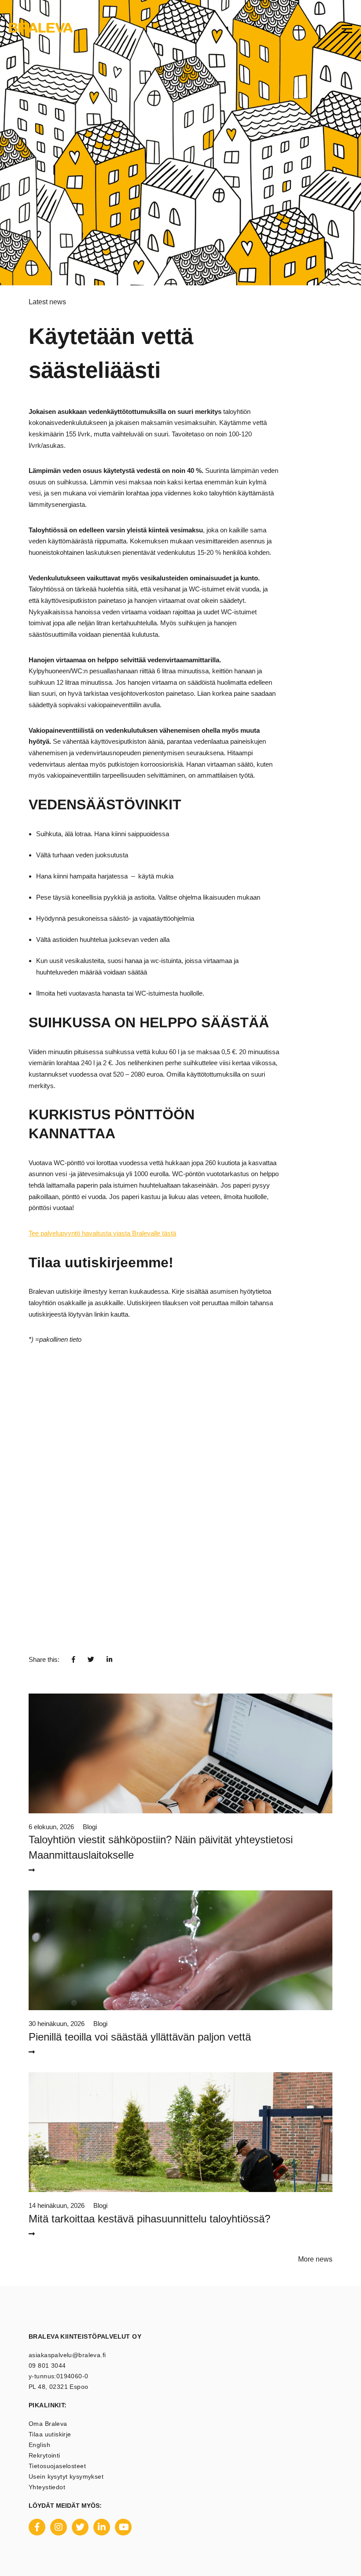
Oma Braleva (48, 2424)
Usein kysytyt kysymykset (66, 2476)
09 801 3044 (47, 2366)
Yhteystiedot (47, 2487)
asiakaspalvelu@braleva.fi (67, 2355)
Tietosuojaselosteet (57, 2466)
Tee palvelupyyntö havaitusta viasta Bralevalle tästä (102, 1233)
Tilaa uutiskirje (50, 2434)
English (39, 2445)
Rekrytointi (44, 2455)
